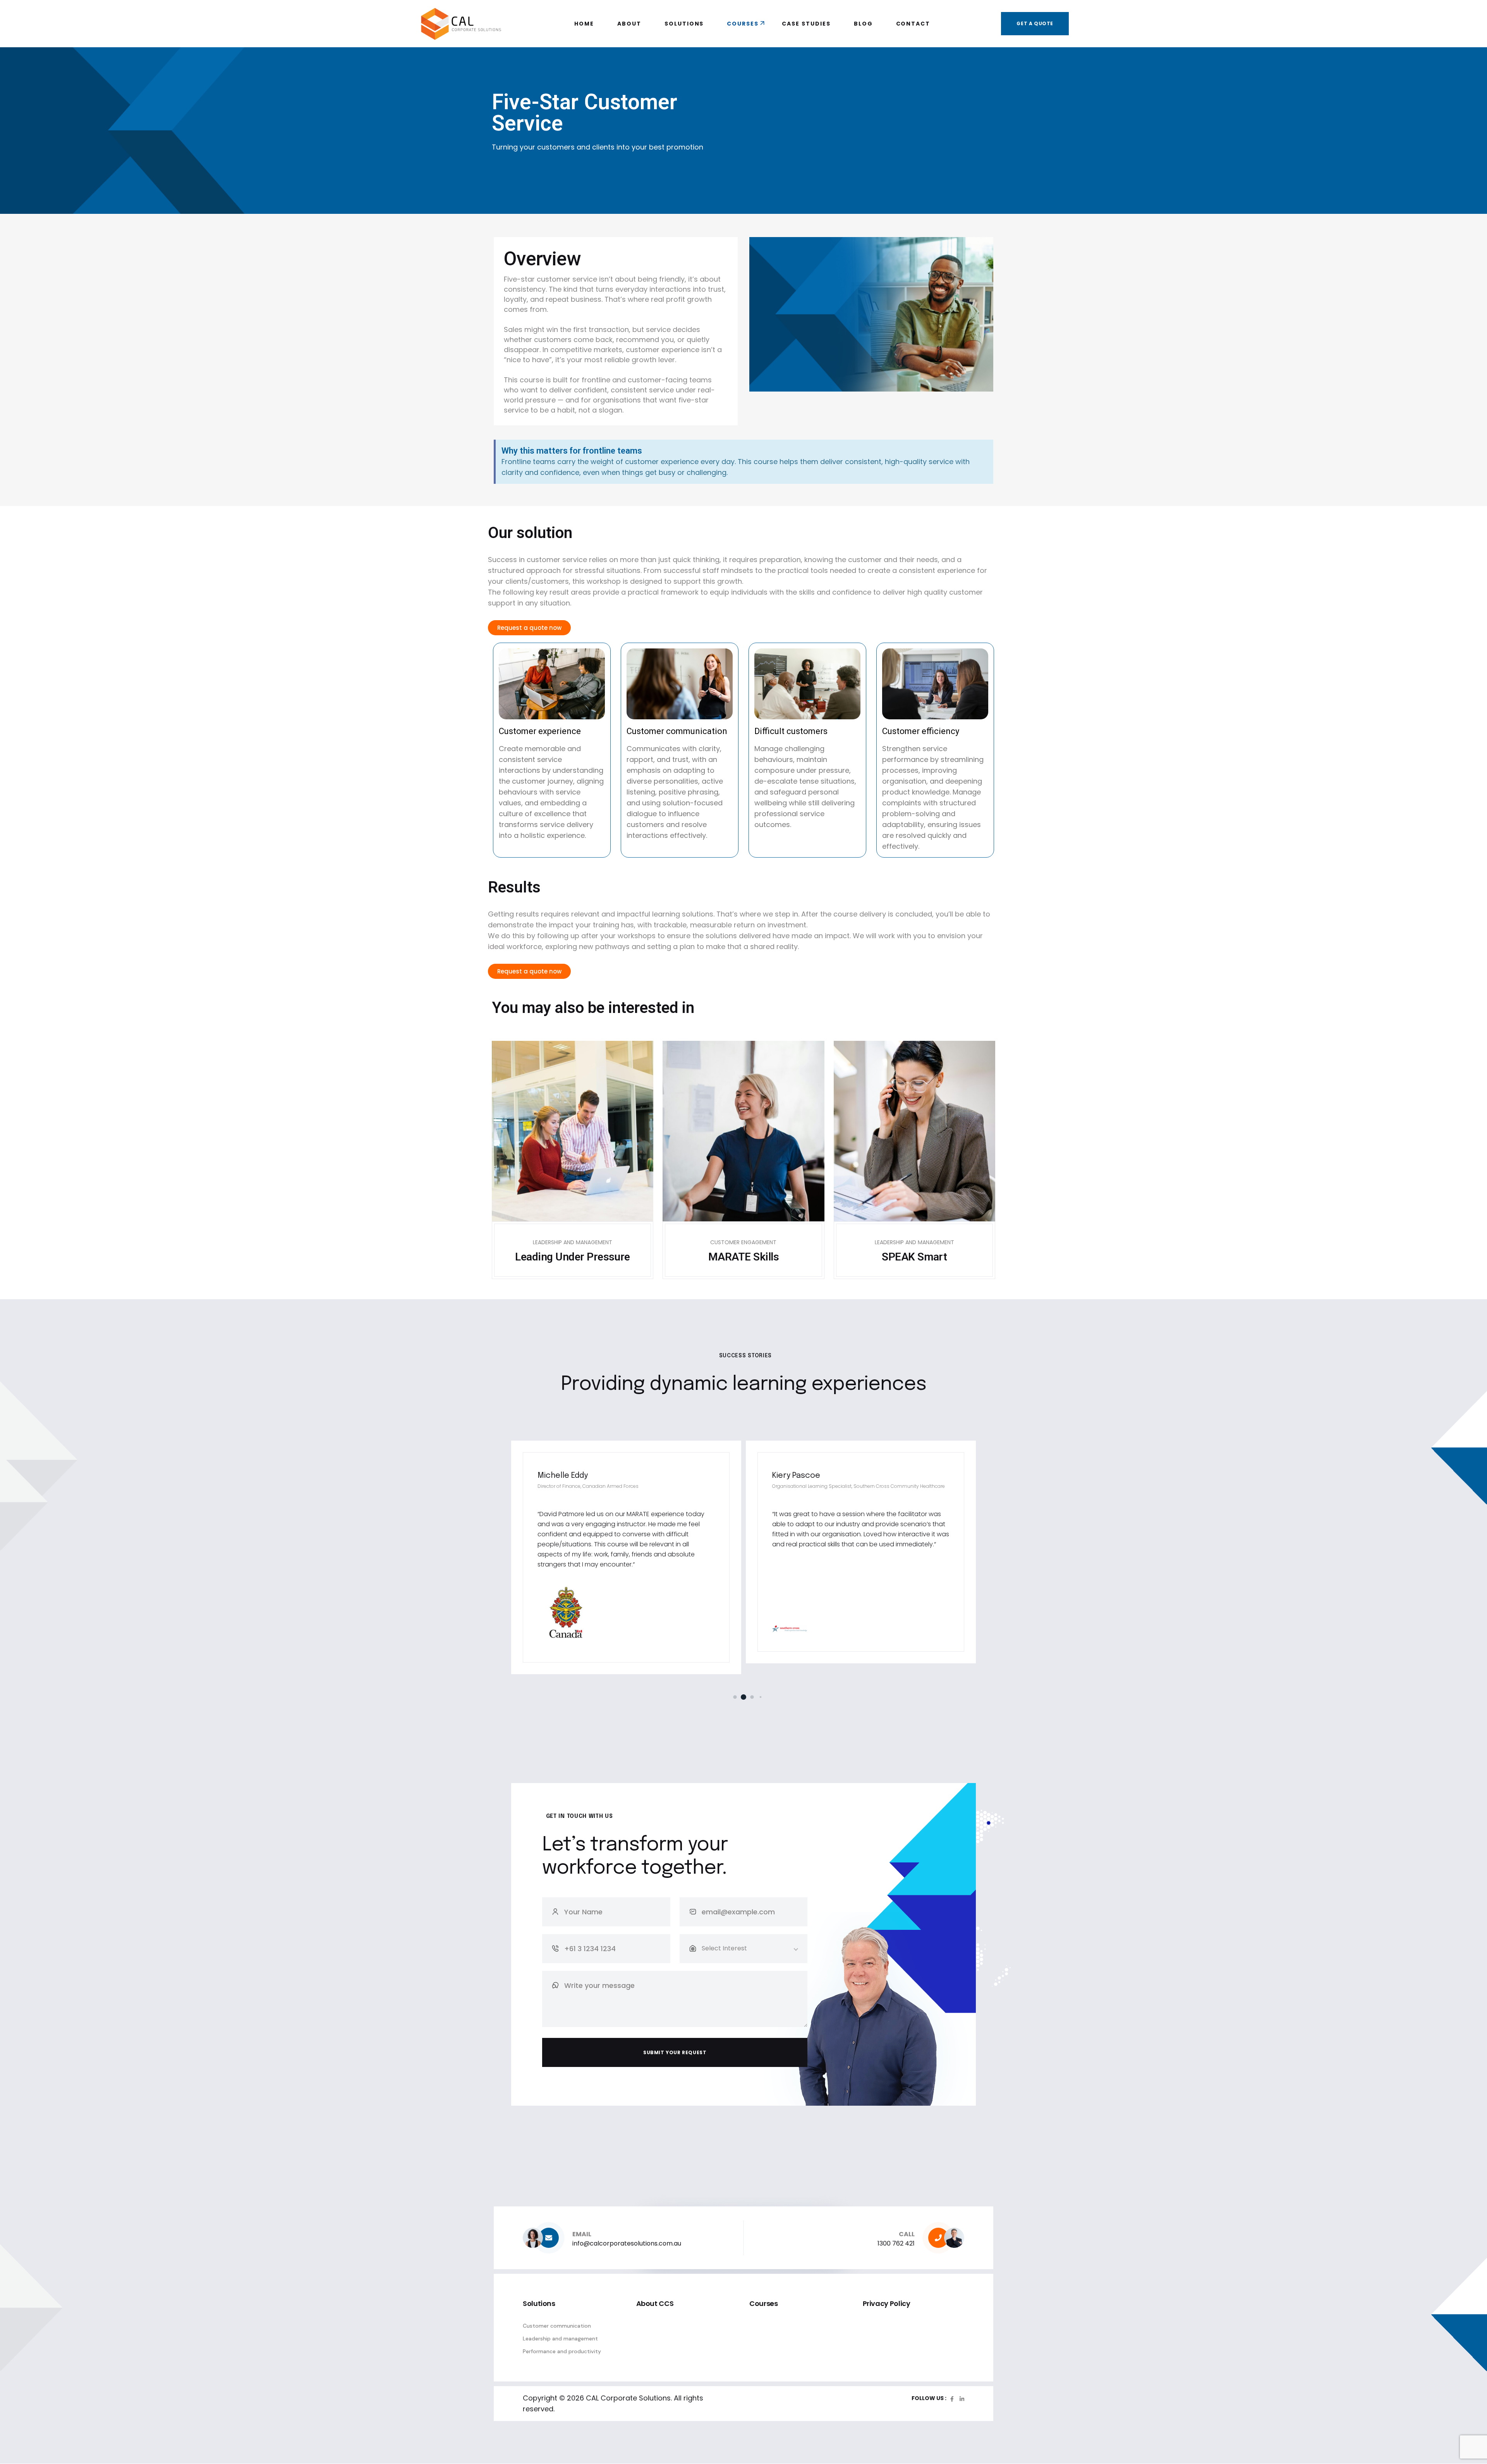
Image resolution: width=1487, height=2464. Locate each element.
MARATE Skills (743, 1257)
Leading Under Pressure (573, 1257)
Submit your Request (675, 2052)
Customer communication (557, 2326)
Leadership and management (560, 2338)
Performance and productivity (562, 2351)
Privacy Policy (887, 2303)
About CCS (655, 2303)
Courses (763, 2303)
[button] (727, 1697)
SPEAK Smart (914, 1257)
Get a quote (1035, 23)
